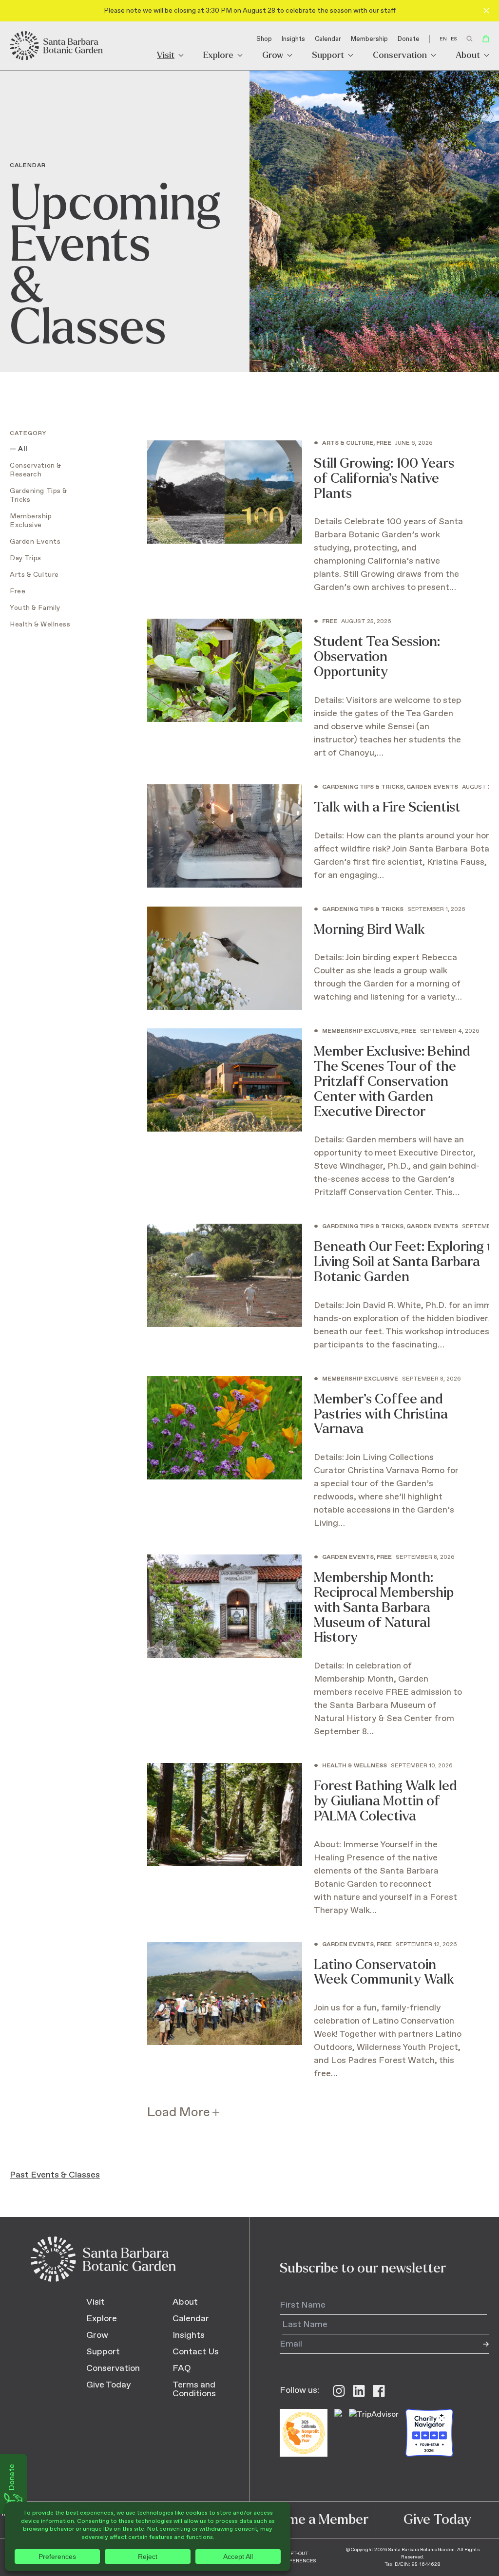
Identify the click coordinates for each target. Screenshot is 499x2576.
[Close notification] (486, 11)
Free (18, 591)
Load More (179, 2112)
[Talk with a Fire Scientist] (305, 841)
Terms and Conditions (194, 2389)
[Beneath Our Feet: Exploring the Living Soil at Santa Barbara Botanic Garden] (305, 1295)
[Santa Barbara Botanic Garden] (57, 46)
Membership (369, 39)
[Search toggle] (470, 39)
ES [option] (454, 39)
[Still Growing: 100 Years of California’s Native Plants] (305, 525)
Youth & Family (35, 608)
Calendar (328, 39)
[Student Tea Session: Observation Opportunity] (305, 696)
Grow (273, 56)
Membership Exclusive (31, 521)
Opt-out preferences (298, 2557)
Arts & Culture (34, 575)
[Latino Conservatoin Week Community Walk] (305, 2019)
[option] (454, 39)
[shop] (486, 39)
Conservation (400, 56)
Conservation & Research (36, 470)
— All (19, 449)
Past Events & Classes (55, 2175)
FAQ (182, 2368)
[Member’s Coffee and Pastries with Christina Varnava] (305, 1460)
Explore (218, 56)
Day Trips (26, 558)
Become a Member (312, 2519)
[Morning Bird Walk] (305, 963)
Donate (409, 39)
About (468, 56)
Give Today (109, 2385)
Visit (166, 56)
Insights (293, 39)
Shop (264, 39)
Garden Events (35, 542)
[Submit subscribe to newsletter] (480, 2344)
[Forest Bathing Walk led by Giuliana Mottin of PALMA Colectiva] (305, 1847)
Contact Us (196, 2352)
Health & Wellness (40, 625)
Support (328, 56)
